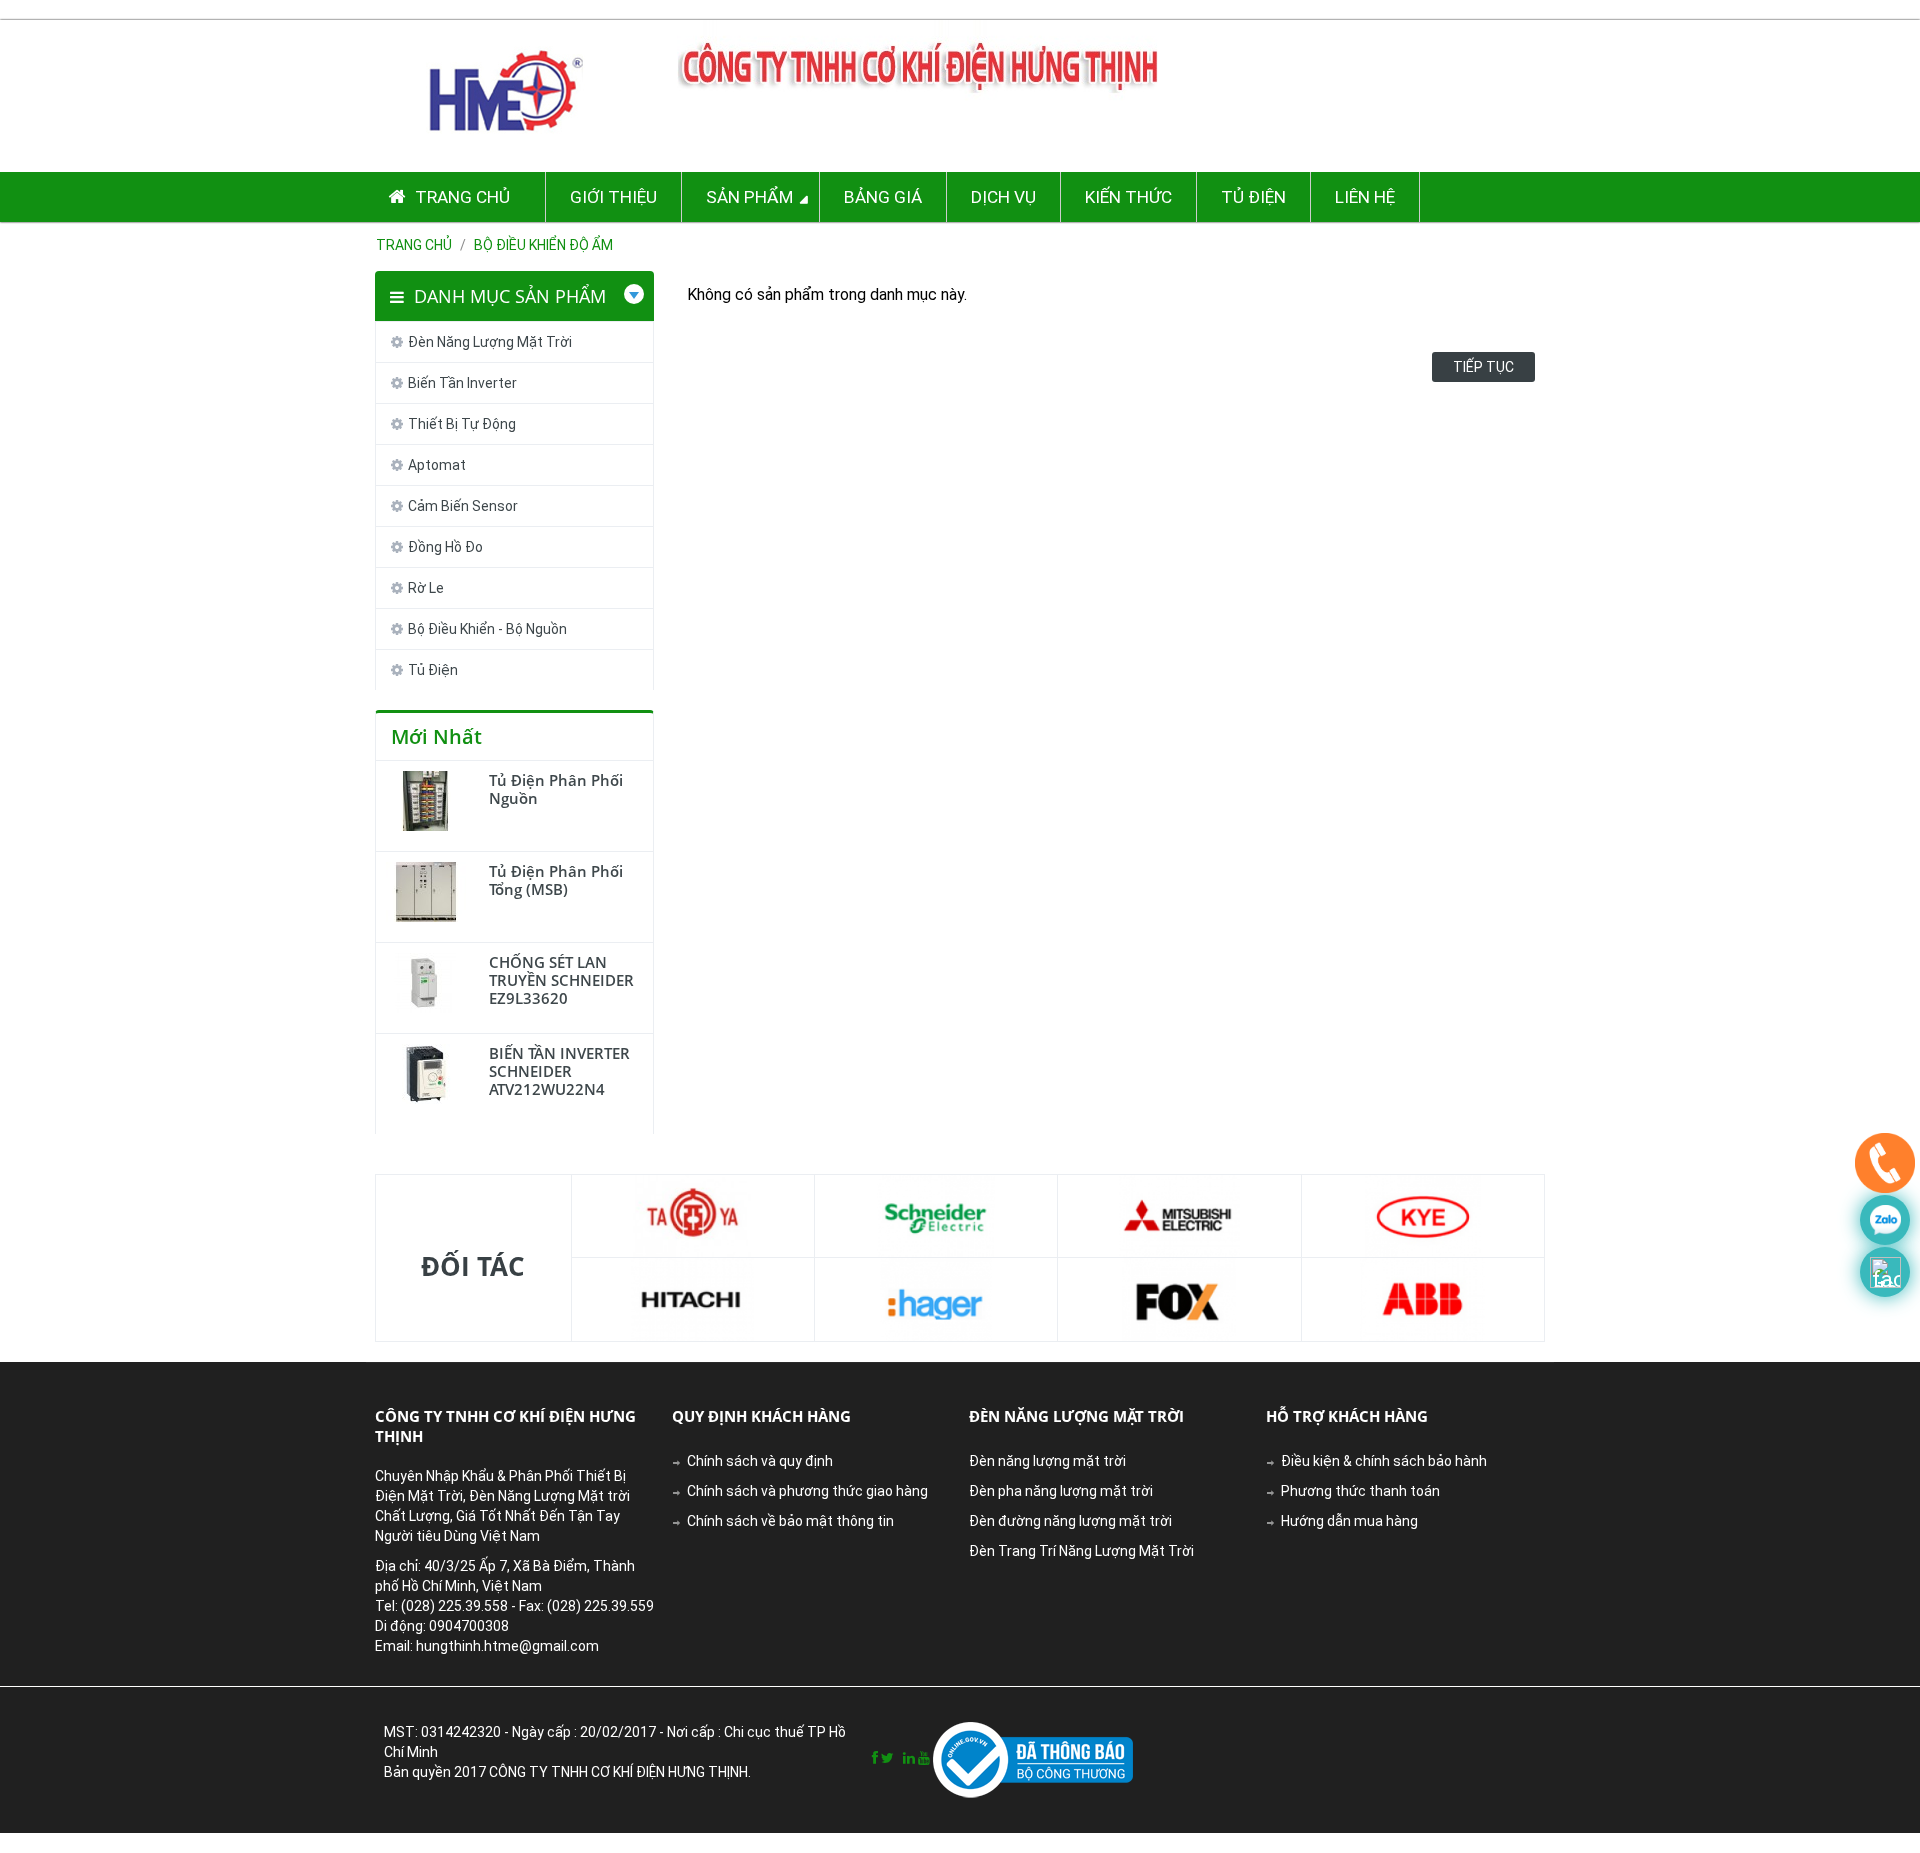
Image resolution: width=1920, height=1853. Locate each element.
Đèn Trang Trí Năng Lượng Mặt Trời (1081, 1551)
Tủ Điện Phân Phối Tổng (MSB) (556, 880)
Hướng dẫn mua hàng (1349, 1521)
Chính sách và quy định (760, 1461)
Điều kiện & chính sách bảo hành (1384, 1461)
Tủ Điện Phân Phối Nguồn (556, 789)
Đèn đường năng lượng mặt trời (1070, 1521)
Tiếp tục (1483, 367)
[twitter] (887, 1758)
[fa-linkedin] (909, 1758)
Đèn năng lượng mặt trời (1047, 1461)
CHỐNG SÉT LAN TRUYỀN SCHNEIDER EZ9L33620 (561, 980)
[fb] (875, 1758)
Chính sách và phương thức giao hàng (807, 1491)
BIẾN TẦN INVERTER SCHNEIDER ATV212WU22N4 (559, 1071)
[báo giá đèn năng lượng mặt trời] (1885, 1272)
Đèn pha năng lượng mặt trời (1061, 1491)
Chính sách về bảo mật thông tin (790, 1521)
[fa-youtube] (924, 1758)
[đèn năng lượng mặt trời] (1885, 1168)
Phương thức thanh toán (1360, 1491)
